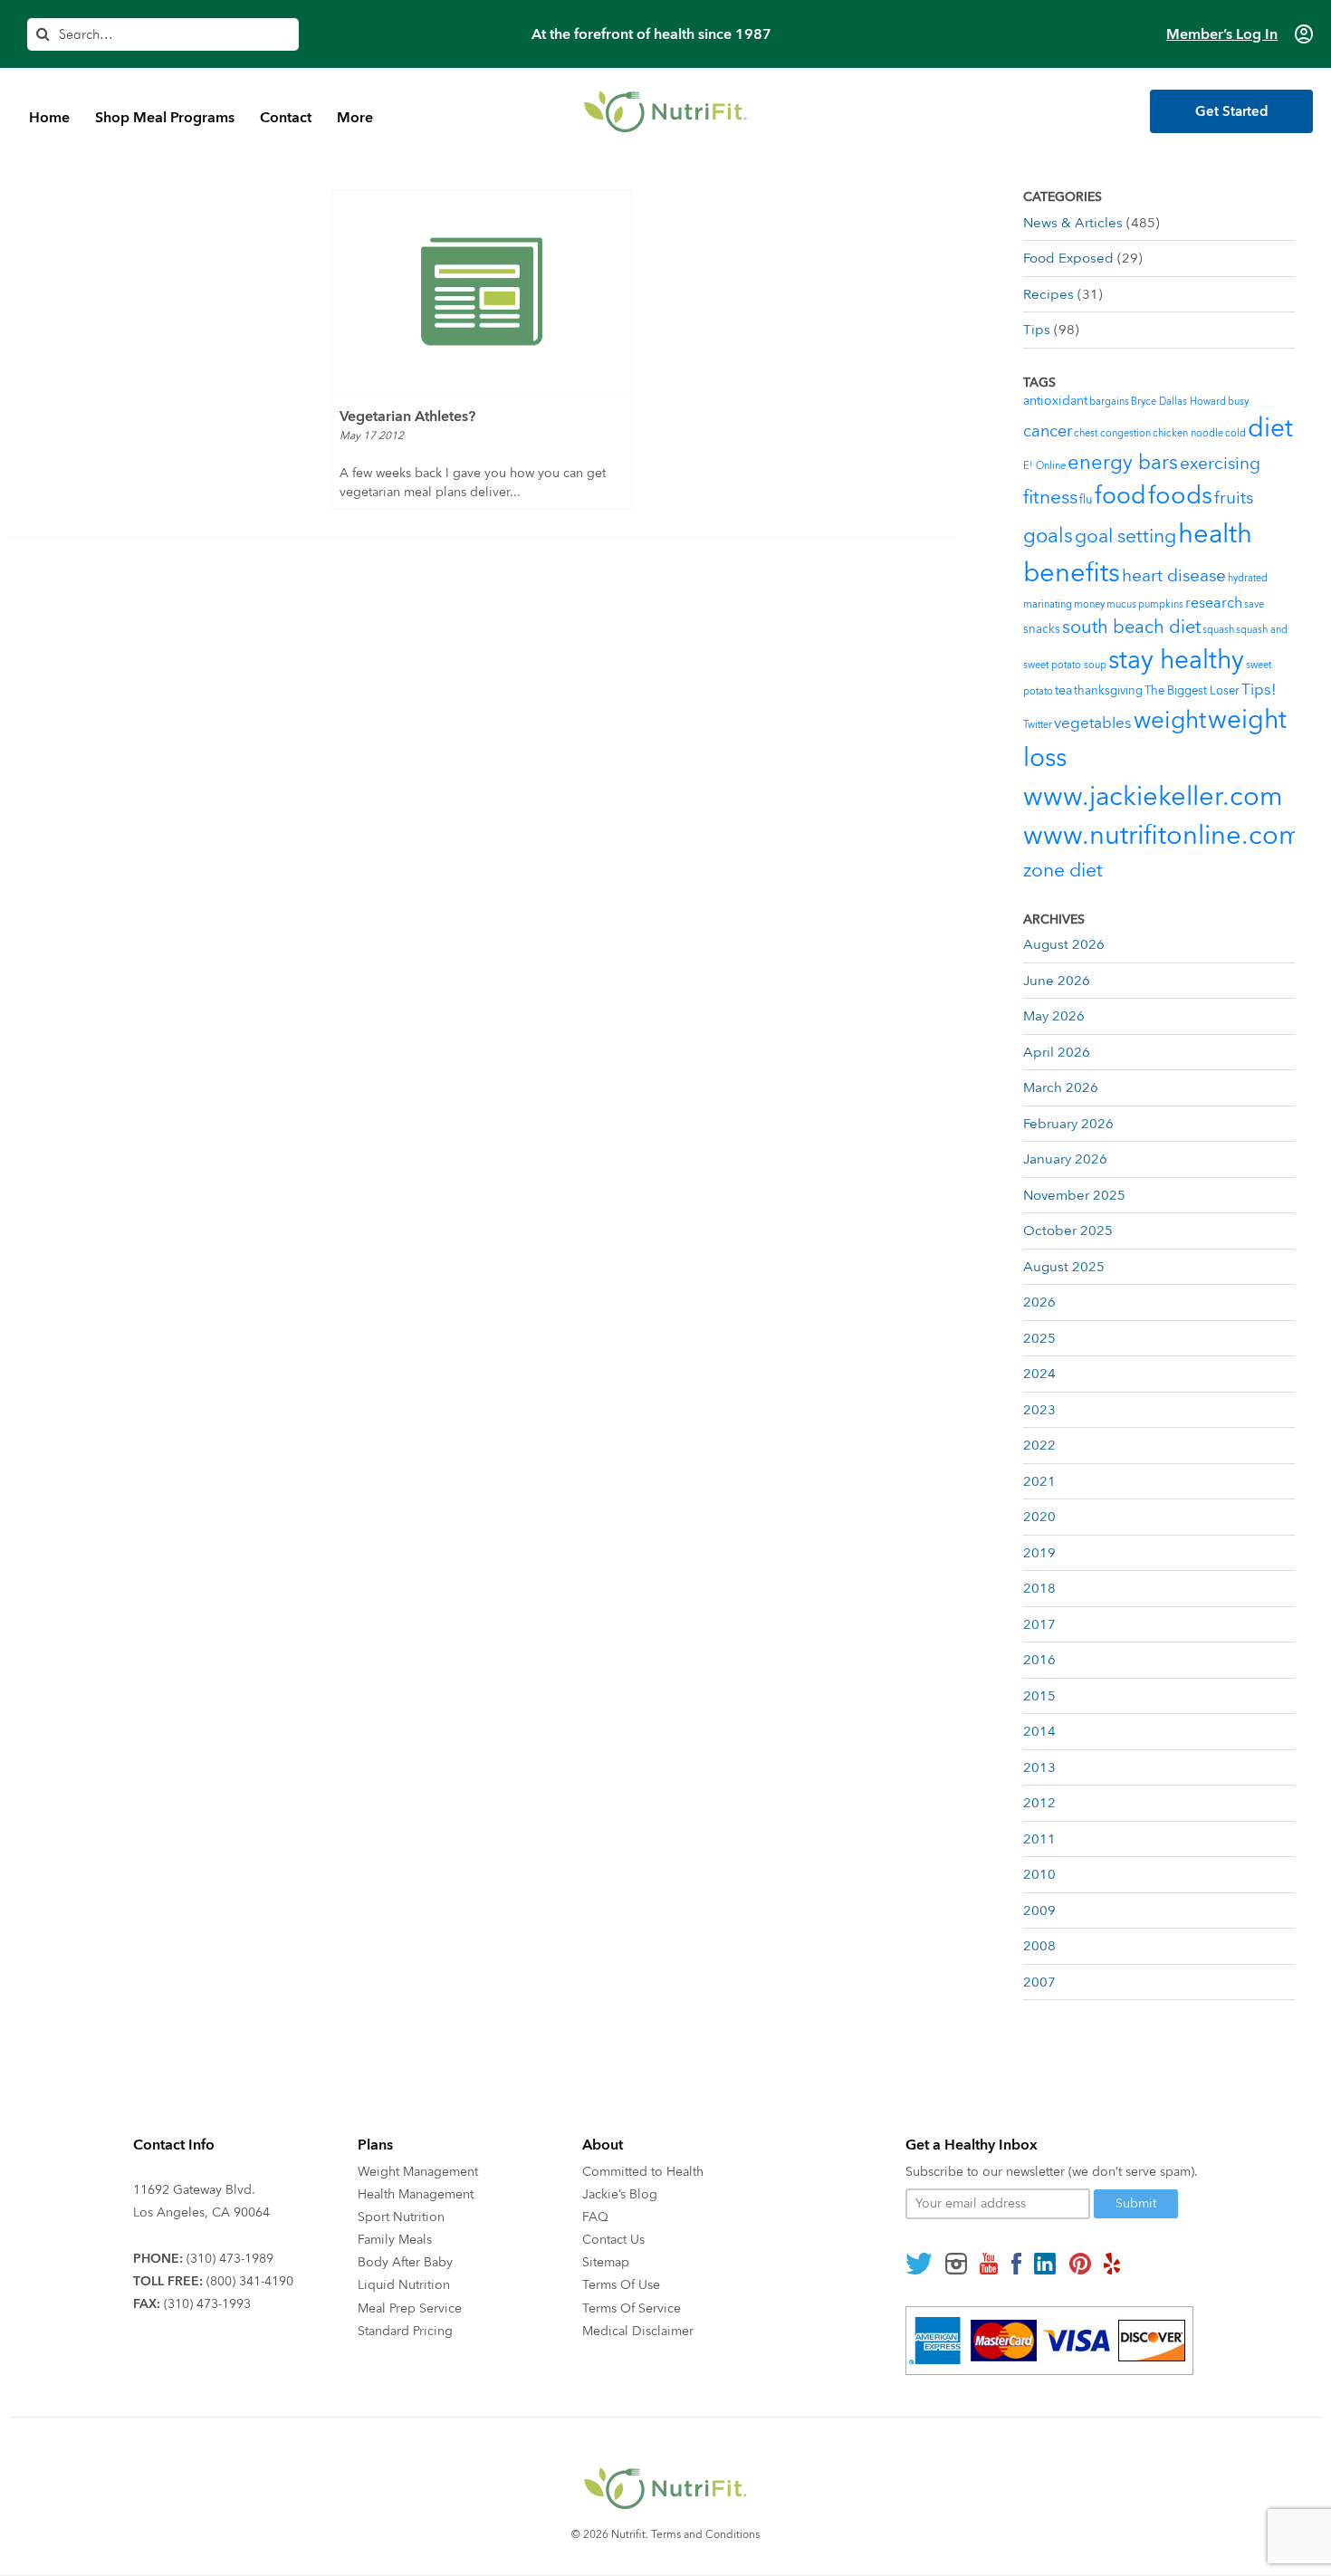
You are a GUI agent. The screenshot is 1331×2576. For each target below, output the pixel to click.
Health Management (416, 2194)
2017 (1039, 1624)
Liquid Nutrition (404, 2285)
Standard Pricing (405, 2331)
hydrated (1248, 578)
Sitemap (606, 2262)
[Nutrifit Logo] (665, 111)
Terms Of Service (632, 2308)
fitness (1050, 498)
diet (1270, 428)
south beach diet (1131, 627)
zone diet (1063, 871)
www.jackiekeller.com (1153, 797)
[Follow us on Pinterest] (1080, 2264)
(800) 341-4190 (250, 2281)
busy (1238, 402)
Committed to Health (643, 2172)
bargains (1109, 402)
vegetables (1093, 723)
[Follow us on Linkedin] (1045, 2264)
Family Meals (395, 2240)
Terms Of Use (621, 2285)
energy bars (1123, 463)
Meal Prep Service (410, 2308)
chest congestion (1112, 433)
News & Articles (1073, 223)
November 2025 (1074, 1195)
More (355, 118)
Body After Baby (405, 2262)
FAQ (595, 2217)
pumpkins (1161, 604)
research (1214, 603)
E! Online (1044, 466)
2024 (1039, 1374)
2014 (1039, 1731)
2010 (1039, 1874)
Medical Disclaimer (638, 2331)
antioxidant (1055, 401)
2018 (1039, 1588)
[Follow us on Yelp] (1112, 2264)
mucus (1121, 604)
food (1120, 496)
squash (1218, 630)
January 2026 (1065, 1159)
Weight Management (418, 2172)
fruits (1234, 498)
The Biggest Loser (1192, 691)
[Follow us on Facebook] (1016, 2264)
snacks (1042, 629)
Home (49, 118)
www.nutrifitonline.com (1163, 836)
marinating (1048, 604)
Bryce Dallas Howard (1178, 402)
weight (1170, 721)
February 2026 (1068, 1124)
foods (1180, 496)
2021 (1039, 1481)
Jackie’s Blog (620, 2194)
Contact (286, 118)
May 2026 (1054, 1016)
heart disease (1174, 576)
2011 (1039, 1839)
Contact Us (613, 2240)
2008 (1039, 1946)
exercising (1220, 464)
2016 (1039, 1660)
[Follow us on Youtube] (989, 2264)
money (1089, 604)
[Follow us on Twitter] (919, 2264)
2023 (1039, 1410)
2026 (1039, 1302)
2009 (1039, 1910)
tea (1063, 690)
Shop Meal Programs (165, 118)
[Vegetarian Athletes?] (482, 292)
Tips (1037, 330)
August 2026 (1064, 944)
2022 (1039, 1445)
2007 (1039, 1982)
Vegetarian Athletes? (407, 417)
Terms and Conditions (705, 2534)
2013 (1039, 1767)
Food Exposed (1068, 258)
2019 (1039, 1553)
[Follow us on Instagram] (956, 2264)
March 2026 (1061, 1087)
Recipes (1049, 294)
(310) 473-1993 (207, 2304)
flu (1086, 500)
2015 (1039, 1696)
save (1254, 604)
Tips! (1259, 689)
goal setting (1125, 536)
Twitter (1038, 725)
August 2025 (1064, 1267)
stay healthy (1176, 660)
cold (1235, 433)
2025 (1039, 1338)
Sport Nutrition (401, 2217)
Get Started (1232, 111)
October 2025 (1068, 1231)
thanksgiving (1108, 691)
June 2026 (1057, 981)
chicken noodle (1188, 433)
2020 (1039, 1517)
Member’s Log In (1222, 34)
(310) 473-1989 (230, 2259)
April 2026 (1057, 1052)
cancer (1048, 431)
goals (1048, 536)
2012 (1039, 1803)
